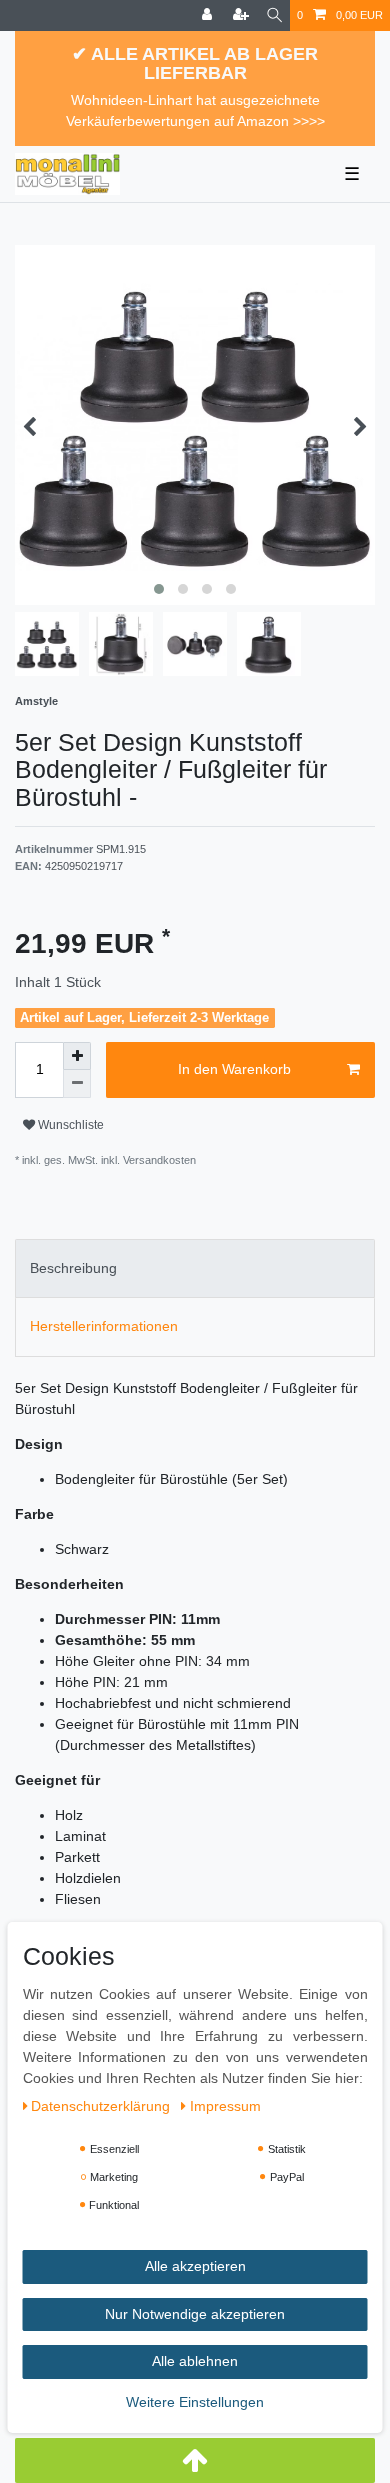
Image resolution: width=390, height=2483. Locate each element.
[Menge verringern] (77, 1084)
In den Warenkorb (234, 1069)
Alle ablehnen (195, 2361)
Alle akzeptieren (195, 2266)
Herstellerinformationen (104, 1326)
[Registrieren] (243, 15)
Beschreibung (73, 1268)
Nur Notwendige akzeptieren (195, 2314)
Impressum (225, 2106)
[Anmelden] (209, 15)
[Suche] (274, 15)
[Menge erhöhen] (77, 1056)
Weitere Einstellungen (195, 2402)
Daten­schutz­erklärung (102, 2106)
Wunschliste (69, 1125)
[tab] (195, 1268)
